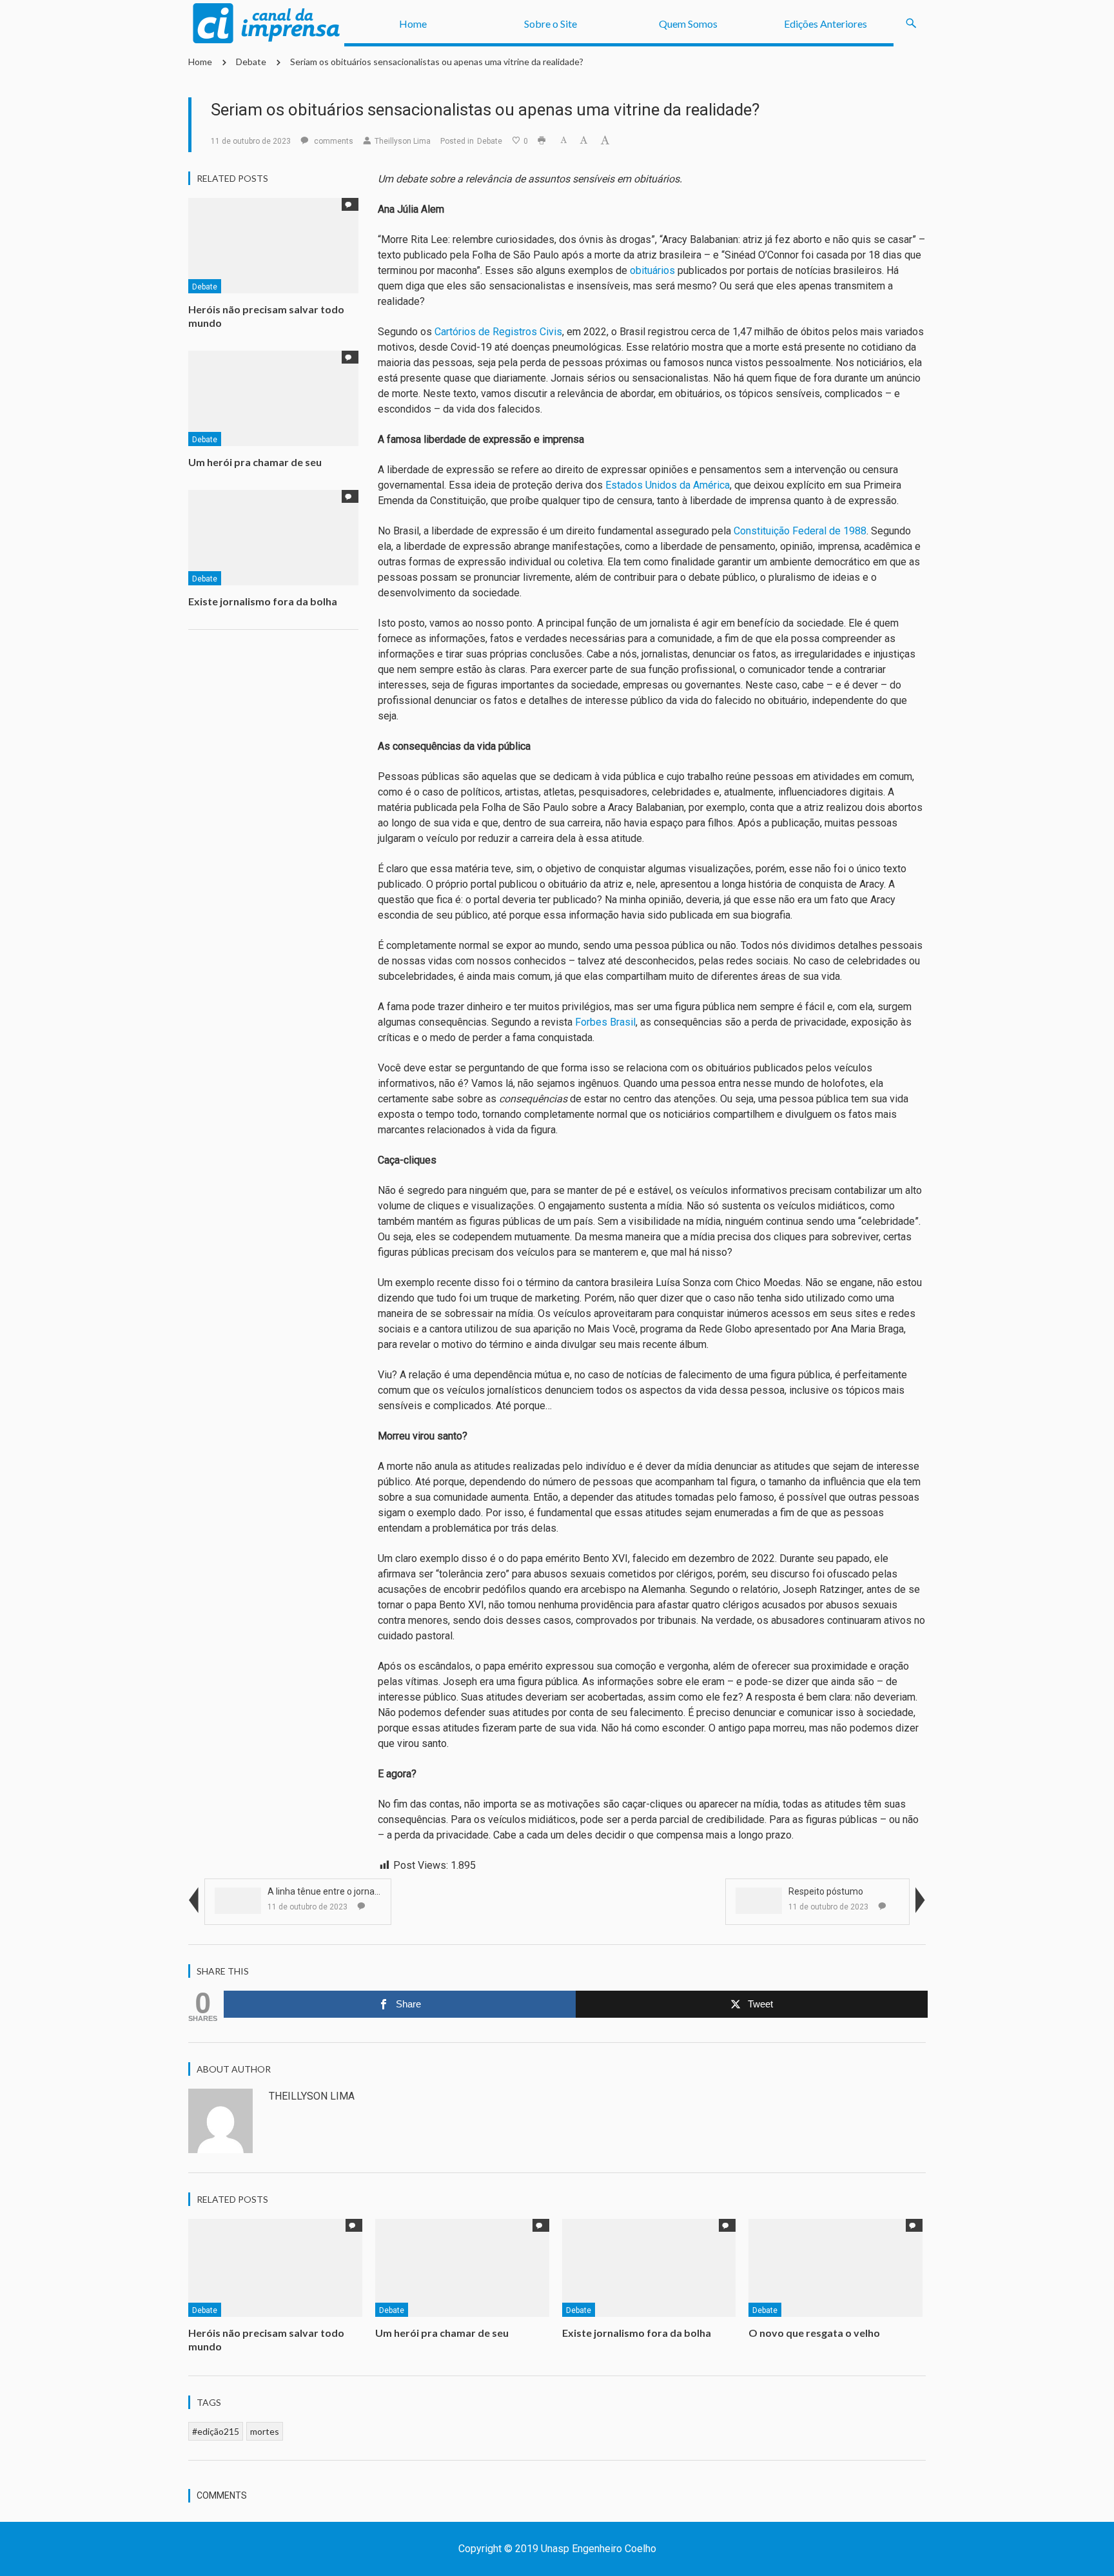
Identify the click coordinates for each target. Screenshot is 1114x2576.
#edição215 (216, 2431)
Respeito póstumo (826, 1891)
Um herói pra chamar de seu (255, 462)
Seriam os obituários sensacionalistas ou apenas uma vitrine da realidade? (437, 62)
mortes (265, 2431)
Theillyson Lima (403, 141)
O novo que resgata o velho (814, 2333)
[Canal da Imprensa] (266, 24)
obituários (652, 270)
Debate (251, 62)
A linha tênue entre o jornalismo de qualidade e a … (370, 1891)
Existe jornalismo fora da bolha (263, 601)
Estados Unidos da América (668, 485)
